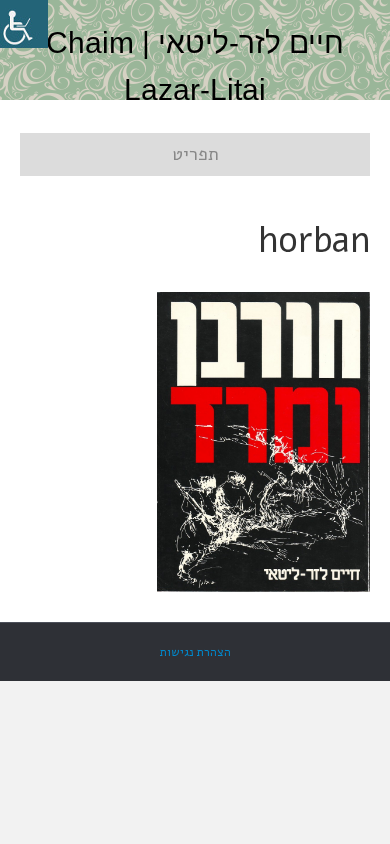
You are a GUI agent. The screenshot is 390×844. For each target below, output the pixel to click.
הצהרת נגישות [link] (195, 652)
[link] (24, 24)
